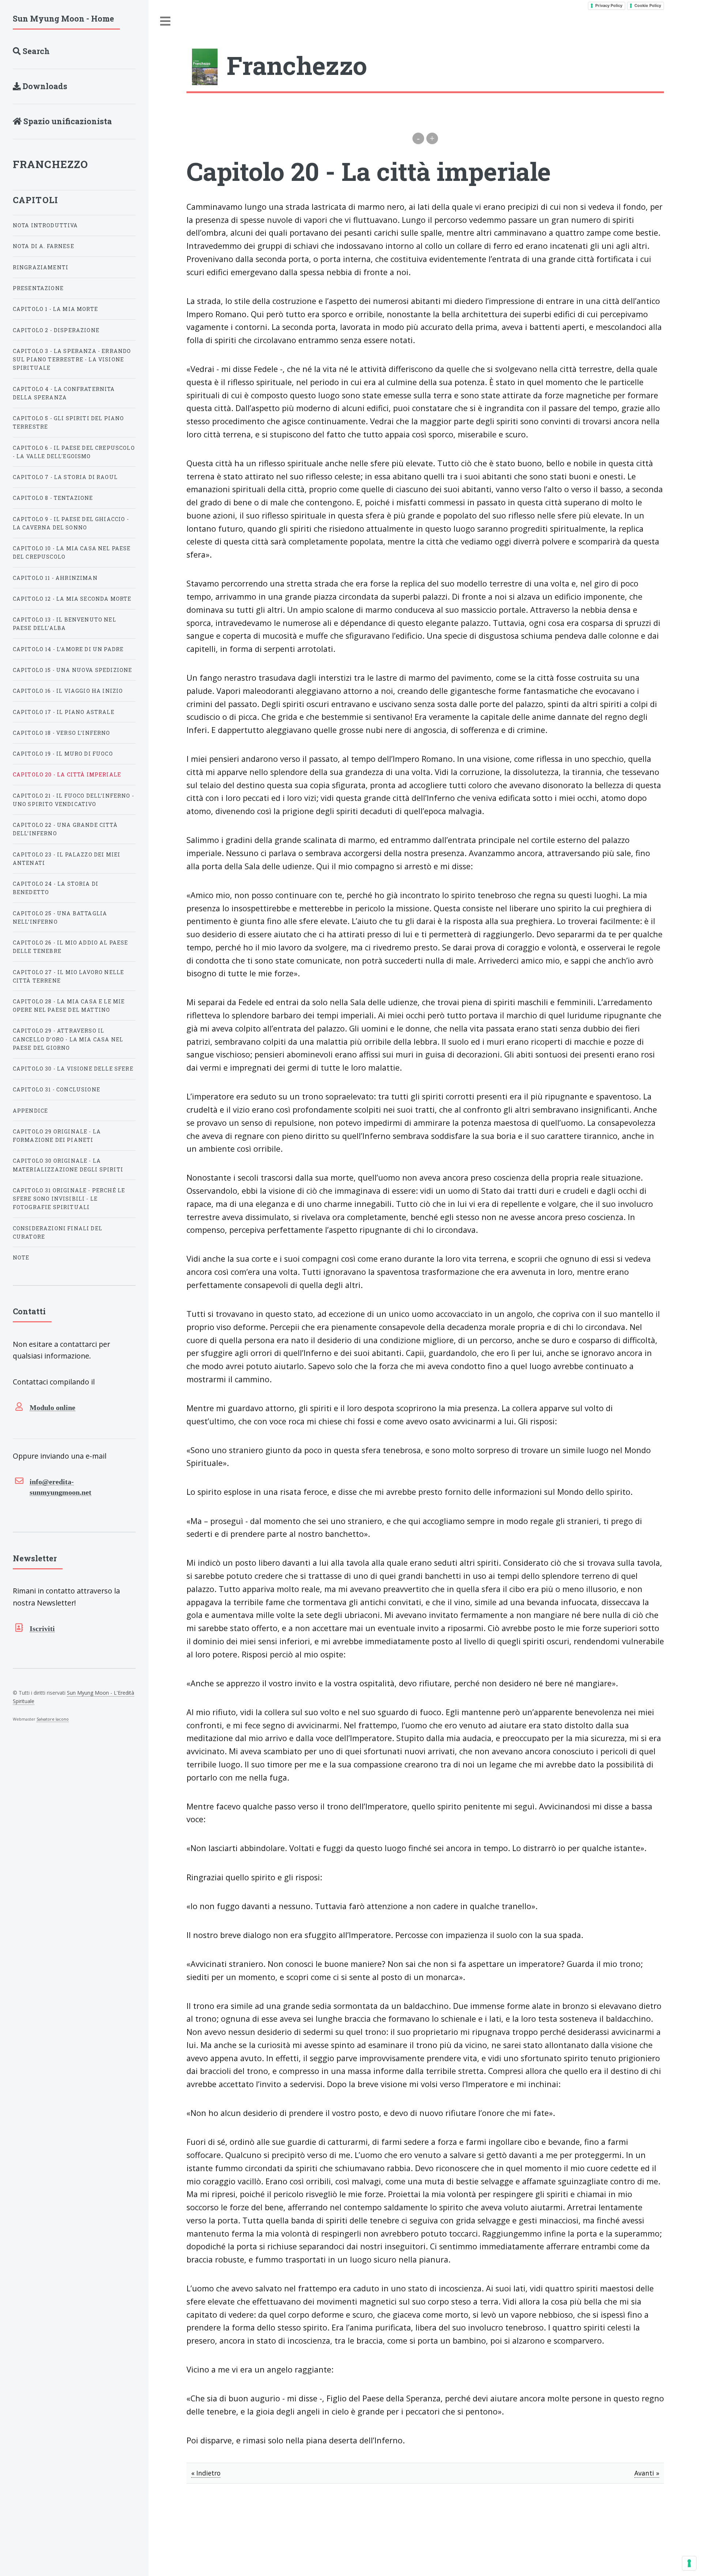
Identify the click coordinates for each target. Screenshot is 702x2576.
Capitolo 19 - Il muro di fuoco (63, 754)
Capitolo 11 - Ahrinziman (55, 578)
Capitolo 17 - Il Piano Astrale (64, 712)
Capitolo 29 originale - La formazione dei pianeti (57, 1136)
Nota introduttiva (46, 225)
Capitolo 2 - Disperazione (56, 330)
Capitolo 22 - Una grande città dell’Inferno (65, 829)
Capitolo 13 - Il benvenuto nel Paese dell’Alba (65, 624)
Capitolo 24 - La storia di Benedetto (56, 888)
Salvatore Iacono (53, 1719)
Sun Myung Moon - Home (63, 18)
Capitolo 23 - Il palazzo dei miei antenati (67, 859)
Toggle (166, 21)
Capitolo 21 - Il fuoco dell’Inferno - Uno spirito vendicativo (73, 800)
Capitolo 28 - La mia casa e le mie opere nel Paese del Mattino (69, 1006)
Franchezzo (51, 164)
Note (21, 1257)
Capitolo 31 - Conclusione (56, 1089)
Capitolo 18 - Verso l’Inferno (62, 733)
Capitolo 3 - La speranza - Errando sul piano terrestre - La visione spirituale (72, 359)
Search (35, 51)
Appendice (31, 1111)
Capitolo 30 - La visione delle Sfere (73, 1069)
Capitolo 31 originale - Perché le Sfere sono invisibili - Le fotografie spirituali (69, 1199)
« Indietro (206, 2473)
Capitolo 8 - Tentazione (53, 498)
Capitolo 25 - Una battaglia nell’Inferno (60, 917)
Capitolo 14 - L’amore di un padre (68, 649)
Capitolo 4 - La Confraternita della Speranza (64, 393)
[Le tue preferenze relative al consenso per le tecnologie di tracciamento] (689, 2563)
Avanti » (647, 2473)
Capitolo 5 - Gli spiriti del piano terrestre (69, 422)
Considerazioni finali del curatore (58, 1232)
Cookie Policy (648, 5)
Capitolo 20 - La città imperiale (67, 774)
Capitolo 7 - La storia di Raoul (65, 477)
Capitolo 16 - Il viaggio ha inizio (68, 691)
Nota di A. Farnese (44, 246)
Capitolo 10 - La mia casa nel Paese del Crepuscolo (72, 552)
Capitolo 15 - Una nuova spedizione (73, 670)
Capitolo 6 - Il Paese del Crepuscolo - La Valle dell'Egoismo (74, 452)
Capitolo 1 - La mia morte (55, 309)
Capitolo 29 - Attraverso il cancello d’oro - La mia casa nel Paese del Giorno (68, 1039)
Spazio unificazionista (67, 121)
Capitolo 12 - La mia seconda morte (72, 599)
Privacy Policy (609, 5)
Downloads (44, 86)
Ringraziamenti (41, 267)
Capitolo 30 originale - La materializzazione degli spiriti (68, 1165)
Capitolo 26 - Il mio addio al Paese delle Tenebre (71, 947)
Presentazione (38, 288)
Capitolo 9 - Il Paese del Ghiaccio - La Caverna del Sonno (71, 523)
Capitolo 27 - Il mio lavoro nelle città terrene (69, 976)
